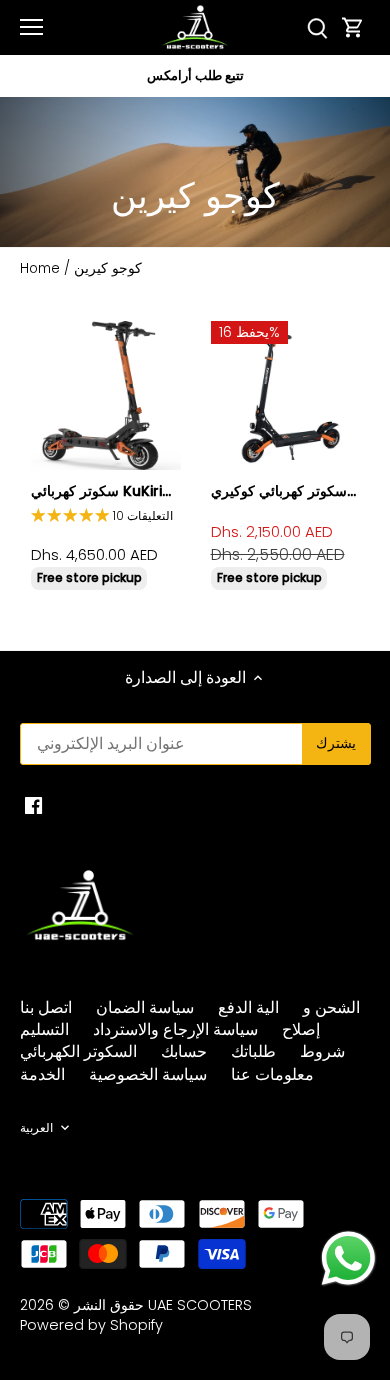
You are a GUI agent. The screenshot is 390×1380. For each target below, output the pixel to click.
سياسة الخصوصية (148, 1074)
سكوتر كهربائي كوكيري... (283, 491)
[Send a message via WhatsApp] (348, 1258)
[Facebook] (33, 805)
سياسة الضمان (145, 1007)
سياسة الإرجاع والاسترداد (175, 1029)
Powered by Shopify (91, 1325)
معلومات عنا (272, 1074)
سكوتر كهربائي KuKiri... (101, 491)
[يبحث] (317, 27)
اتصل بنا (46, 1007)
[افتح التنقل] (31, 27)
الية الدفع (248, 1007)
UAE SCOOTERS (200, 1305)
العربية (36, 1128)
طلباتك (253, 1051)
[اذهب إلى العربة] (353, 27)
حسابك (184, 1051)
